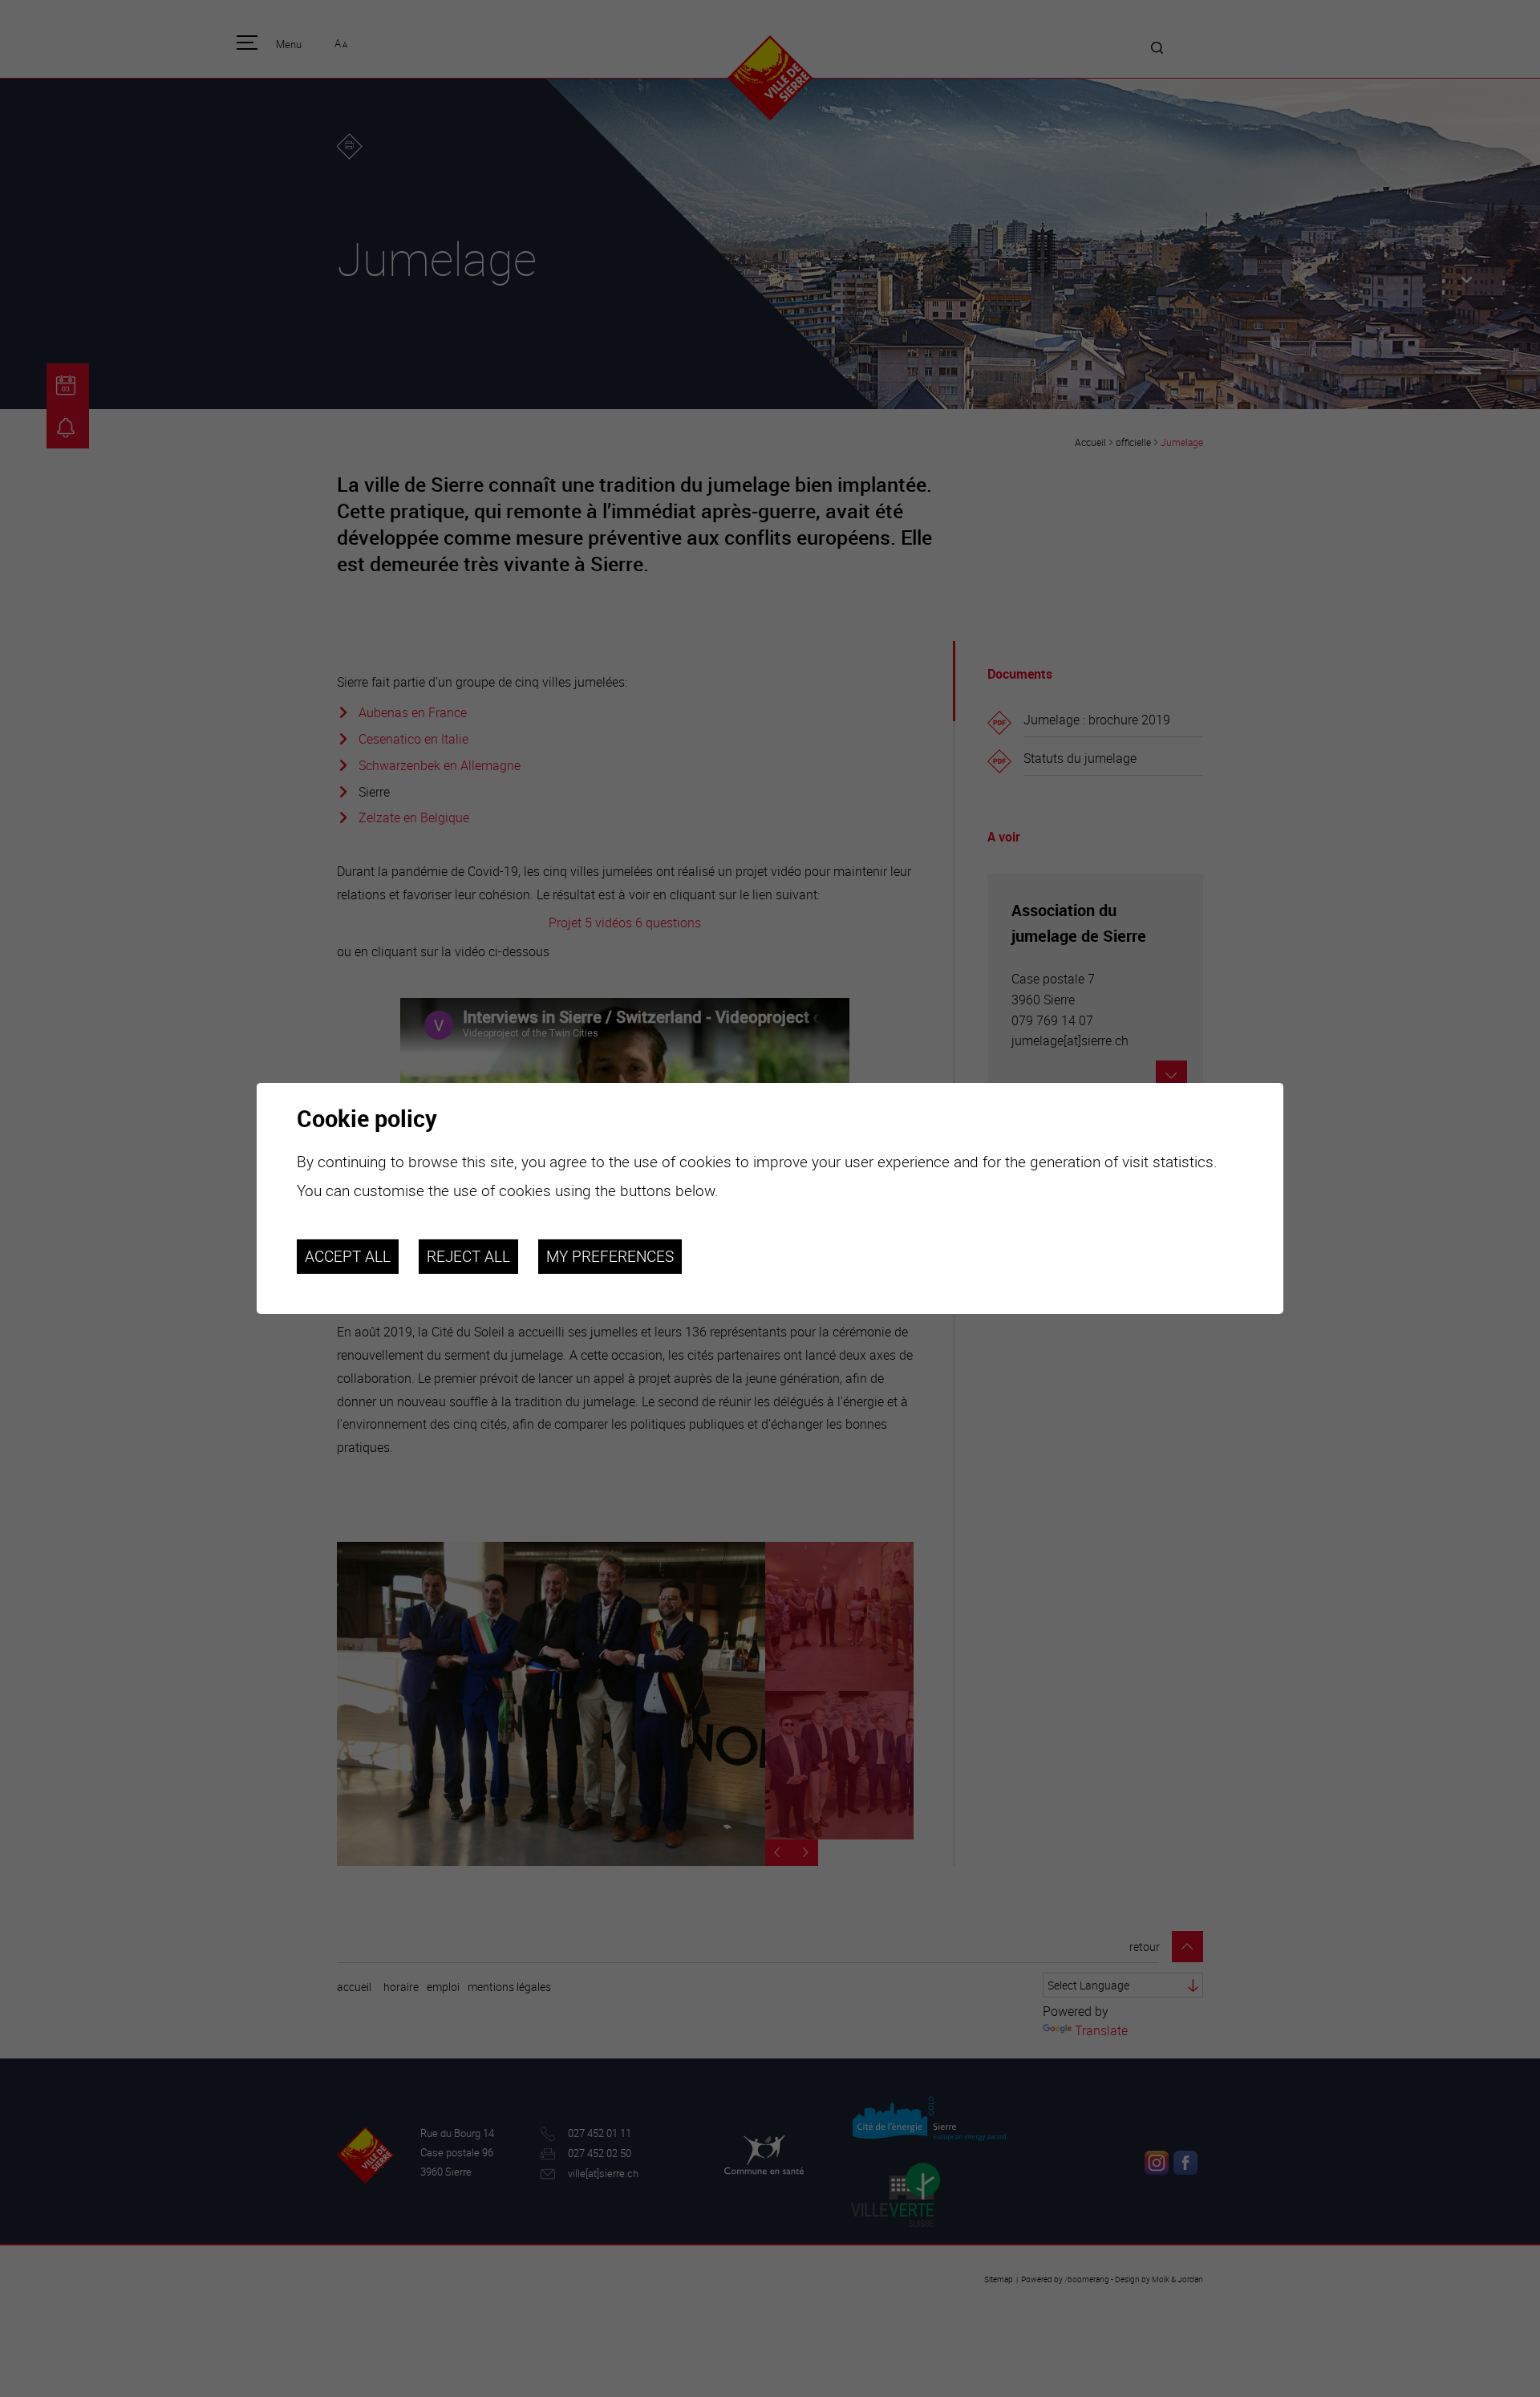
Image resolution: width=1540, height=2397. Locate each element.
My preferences (610, 1256)
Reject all (468, 1256)
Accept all (348, 1256)
